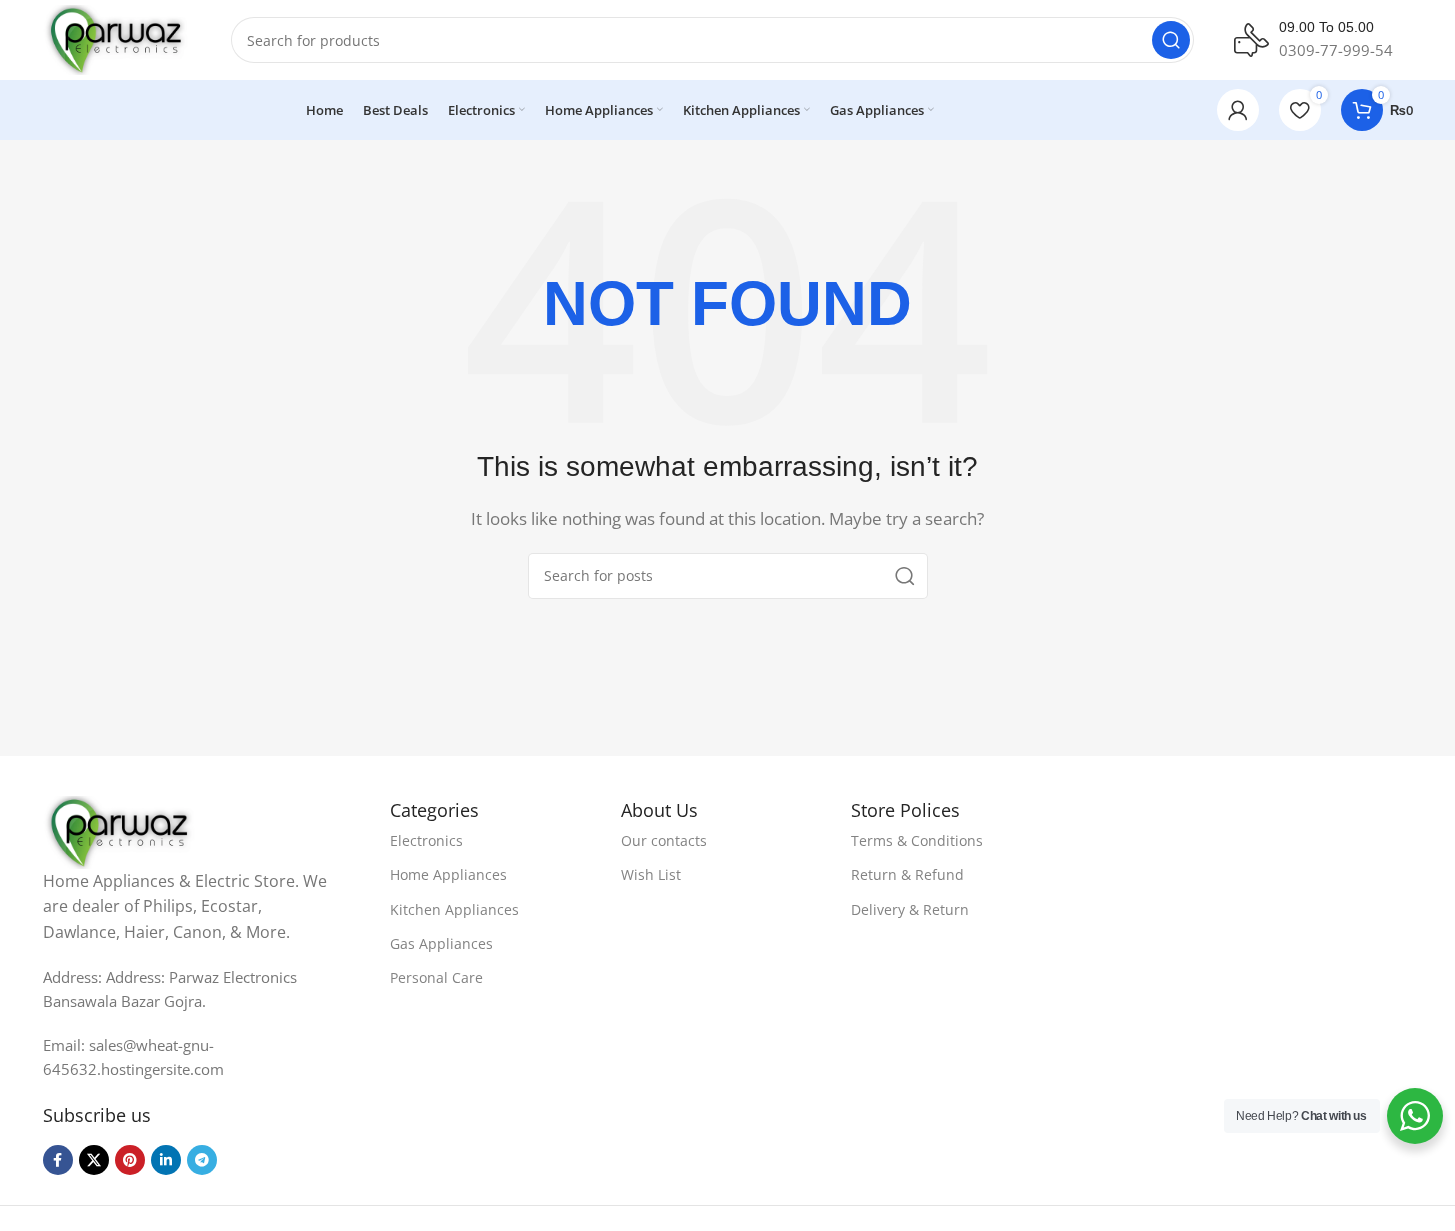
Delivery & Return (910, 909)
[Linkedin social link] (166, 1160)
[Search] (1171, 40)
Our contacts (664, 840)
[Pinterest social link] (130, 1160)
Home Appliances (448, 874)
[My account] (1238, 110)
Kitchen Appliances (454, 909)
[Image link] (121, 830)
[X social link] (94, 1160)
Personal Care (436, 977)
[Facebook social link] (58, 1160)
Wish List (651, 874)
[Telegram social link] (202, 1160)
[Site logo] (117, 38)
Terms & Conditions (917, 840)
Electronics (426, 840)
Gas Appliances (441, 943)
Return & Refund (907, 874)
